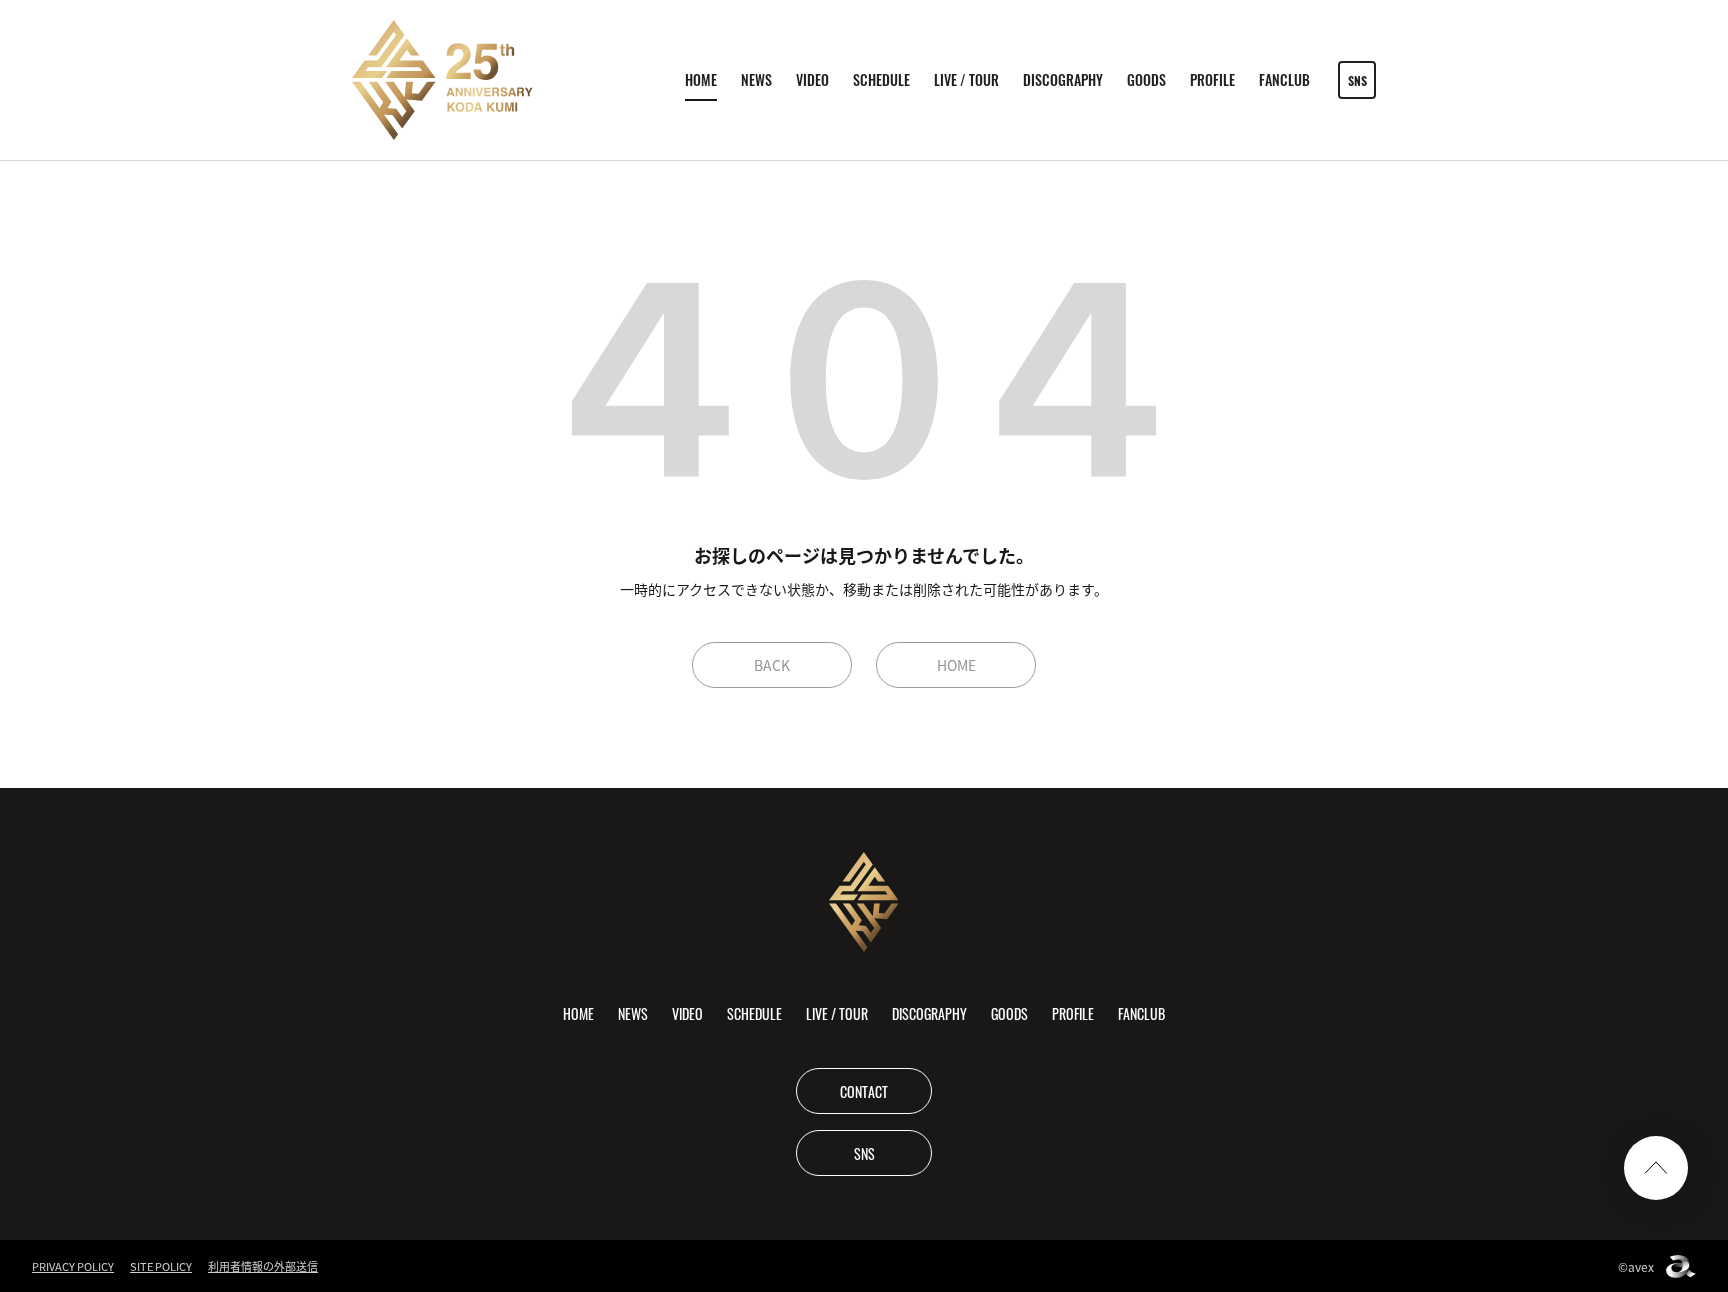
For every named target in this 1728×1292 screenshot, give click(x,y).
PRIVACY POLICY (73, 1266)
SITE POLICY (161, 1266)
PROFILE (1212, 79)
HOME (701, 79)
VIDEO (812, 79)
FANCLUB (1284, 79)
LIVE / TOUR (966, 79)
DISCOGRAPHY (1063, 79)
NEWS (756, 79)
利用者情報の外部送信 (263, 1266)
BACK (772, 665)
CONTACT (864, 1091)
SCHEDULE (881, 79)
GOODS (1146, 79)
